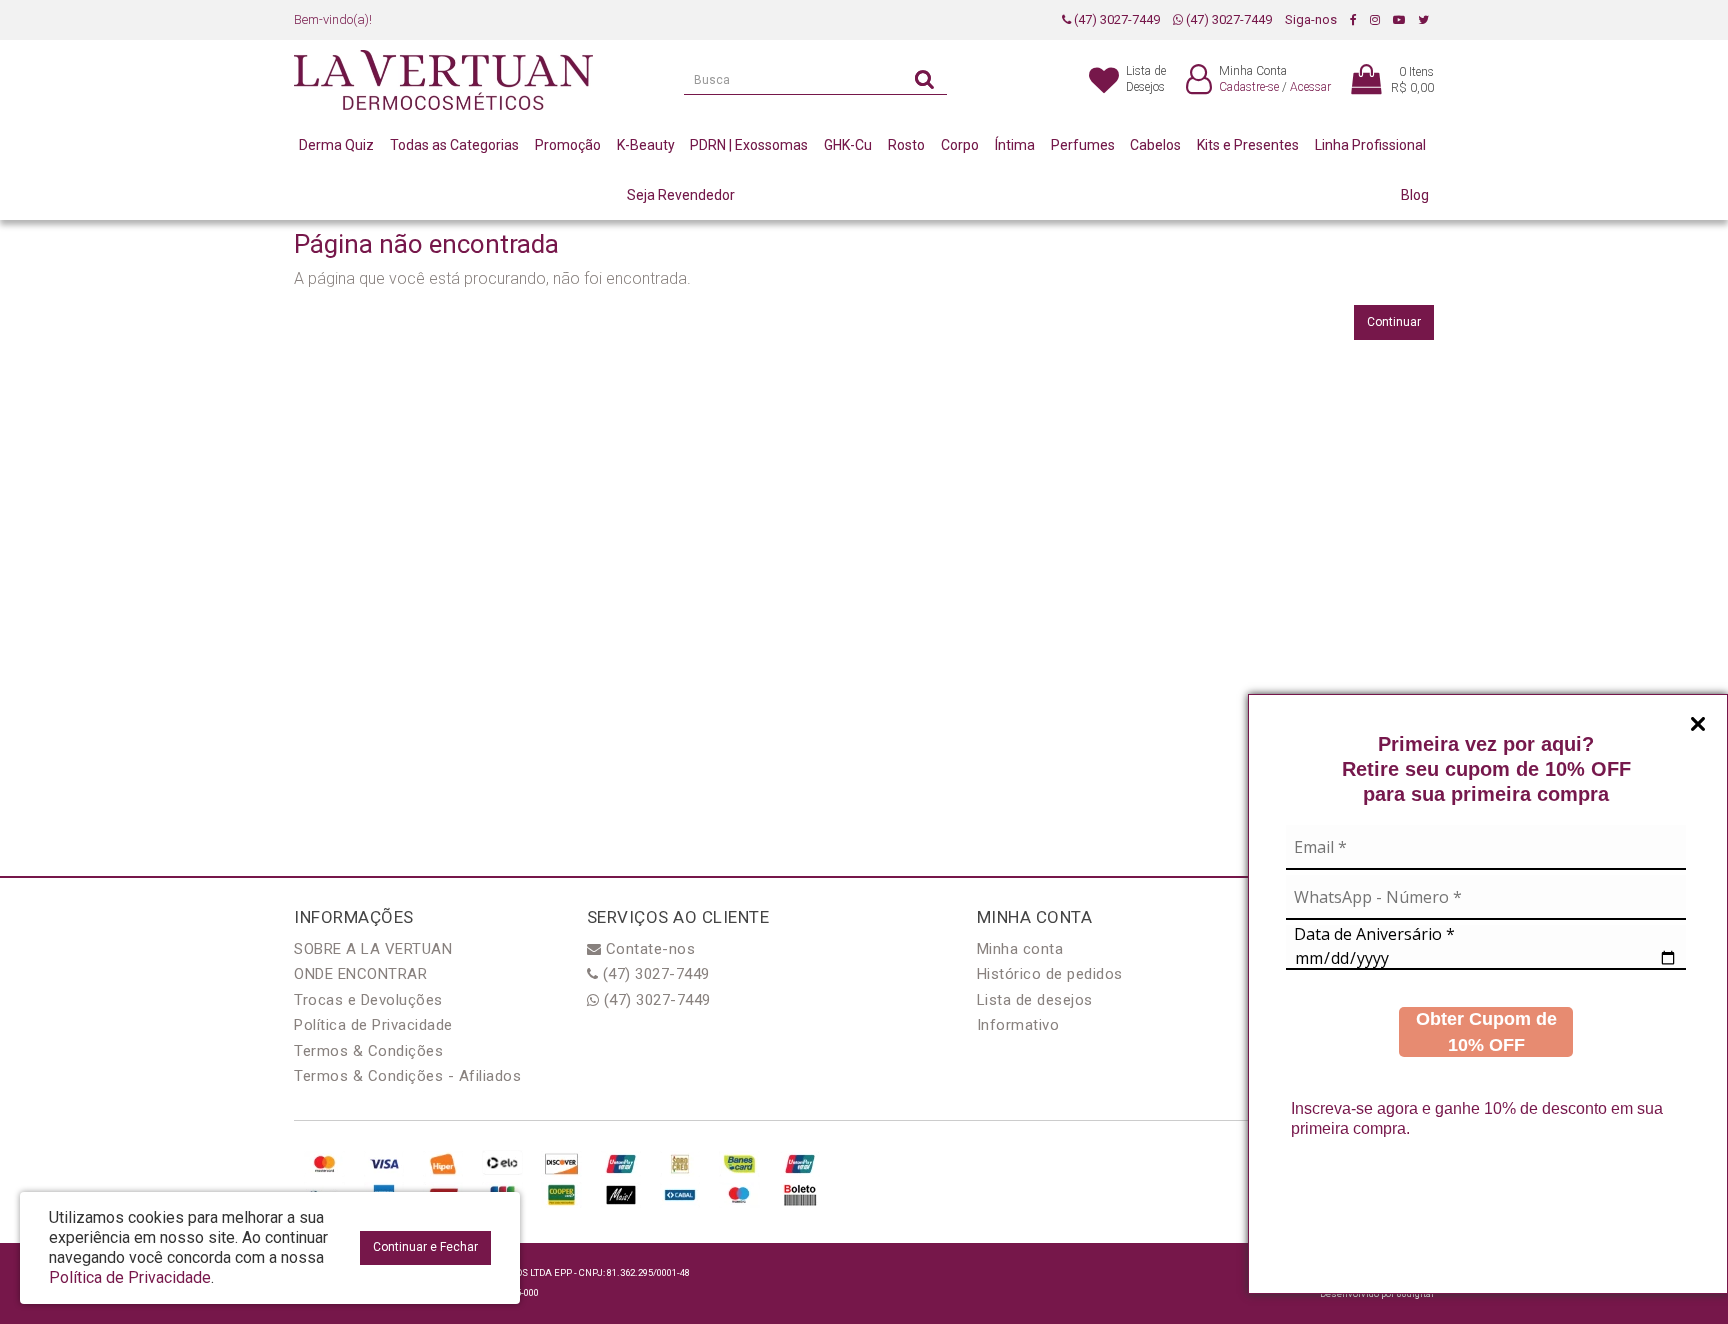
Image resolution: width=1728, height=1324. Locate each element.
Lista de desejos (1035, 1000)
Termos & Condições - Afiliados (407, 1076)
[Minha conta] (1199, 80)
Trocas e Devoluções (368, 1000)
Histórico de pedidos (1050, 974)
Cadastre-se (1249, 87)
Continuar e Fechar (425, 1247)
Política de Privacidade (373, 1025)
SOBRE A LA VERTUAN (373, 949)
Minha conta (1020, 949)
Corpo (960, 145)
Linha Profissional (1370, 145)
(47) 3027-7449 (1115, 19)
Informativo (1018, 1025)
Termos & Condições (368, 1051)
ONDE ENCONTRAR (360, 974)
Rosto (906, 145)
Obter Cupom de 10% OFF (1486, 1032)
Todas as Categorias (454, 145)
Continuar (1394, 322)
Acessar (1310, 87)
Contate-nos (648, 949)
